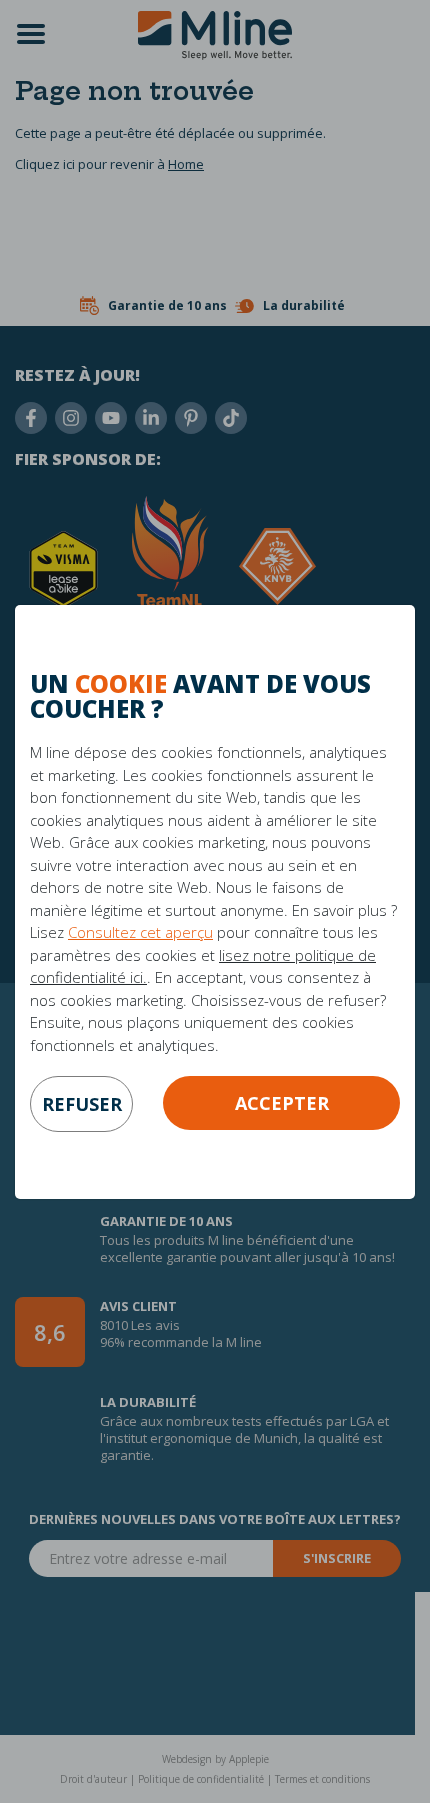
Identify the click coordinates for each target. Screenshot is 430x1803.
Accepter (282, 1103)
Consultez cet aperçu (140, 932)
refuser (82, 1104)
